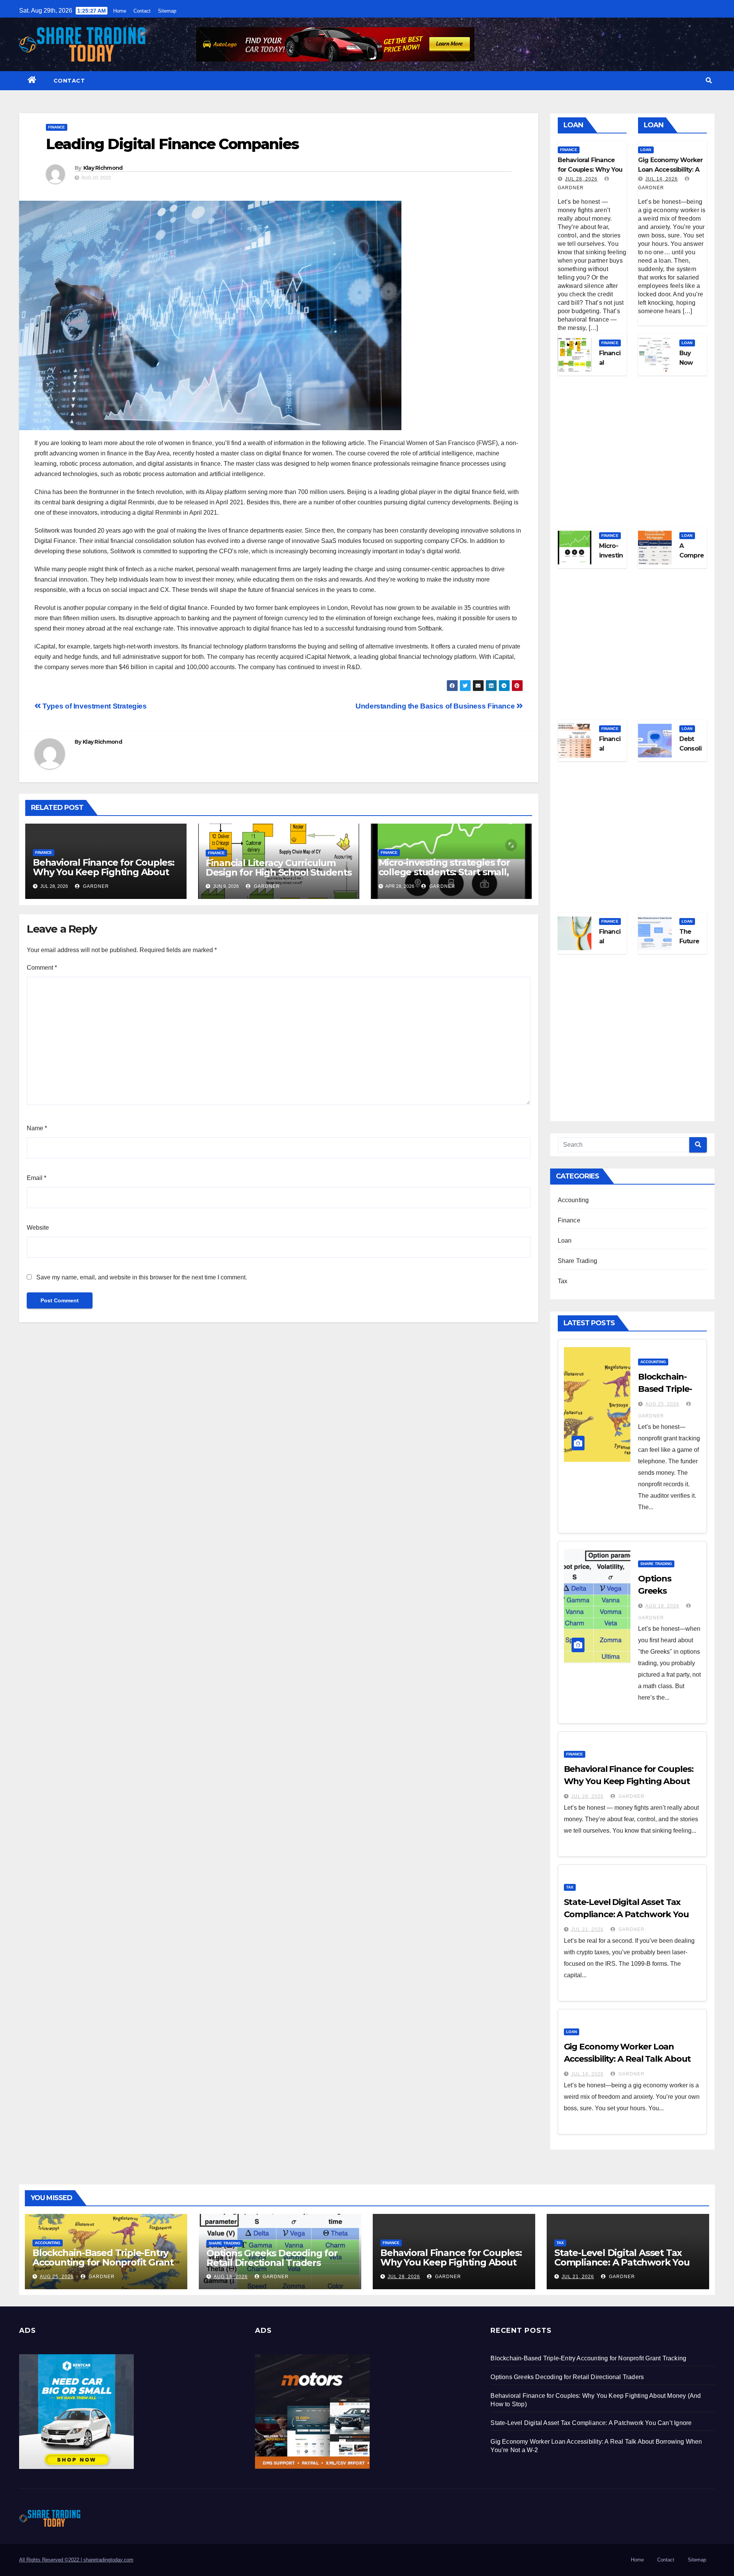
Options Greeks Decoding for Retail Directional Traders (272, 2258)
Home (120, 11)
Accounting (573, 1200)
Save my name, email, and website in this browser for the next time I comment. (142, 1277)
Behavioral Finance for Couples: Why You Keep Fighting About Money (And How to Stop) (104, 872)
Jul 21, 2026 (587, 1929)
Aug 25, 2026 (662, 1404)
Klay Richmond (103, 168)
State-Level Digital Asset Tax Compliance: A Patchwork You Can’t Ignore (626, 1914)
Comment (42, 968)
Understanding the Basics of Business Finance (436, 706)
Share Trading (578, 1261)
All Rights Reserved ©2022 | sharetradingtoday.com (76, 2560)
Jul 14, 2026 (662, 179)
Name (37, 1128)
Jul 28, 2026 (581, 179)
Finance (57, 127)
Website (38, 1228)
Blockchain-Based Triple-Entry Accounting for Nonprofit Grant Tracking (103, 2262)
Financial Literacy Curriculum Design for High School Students (279, 868)
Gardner (95, 886)
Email (37, 1178)
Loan (646, 150)
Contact (142, 11)
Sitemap (167, 11)
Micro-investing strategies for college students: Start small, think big (444, 872)
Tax (563, 1281)
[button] (709, 80)
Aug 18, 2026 (662, 1606)
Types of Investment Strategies (94, 706)
